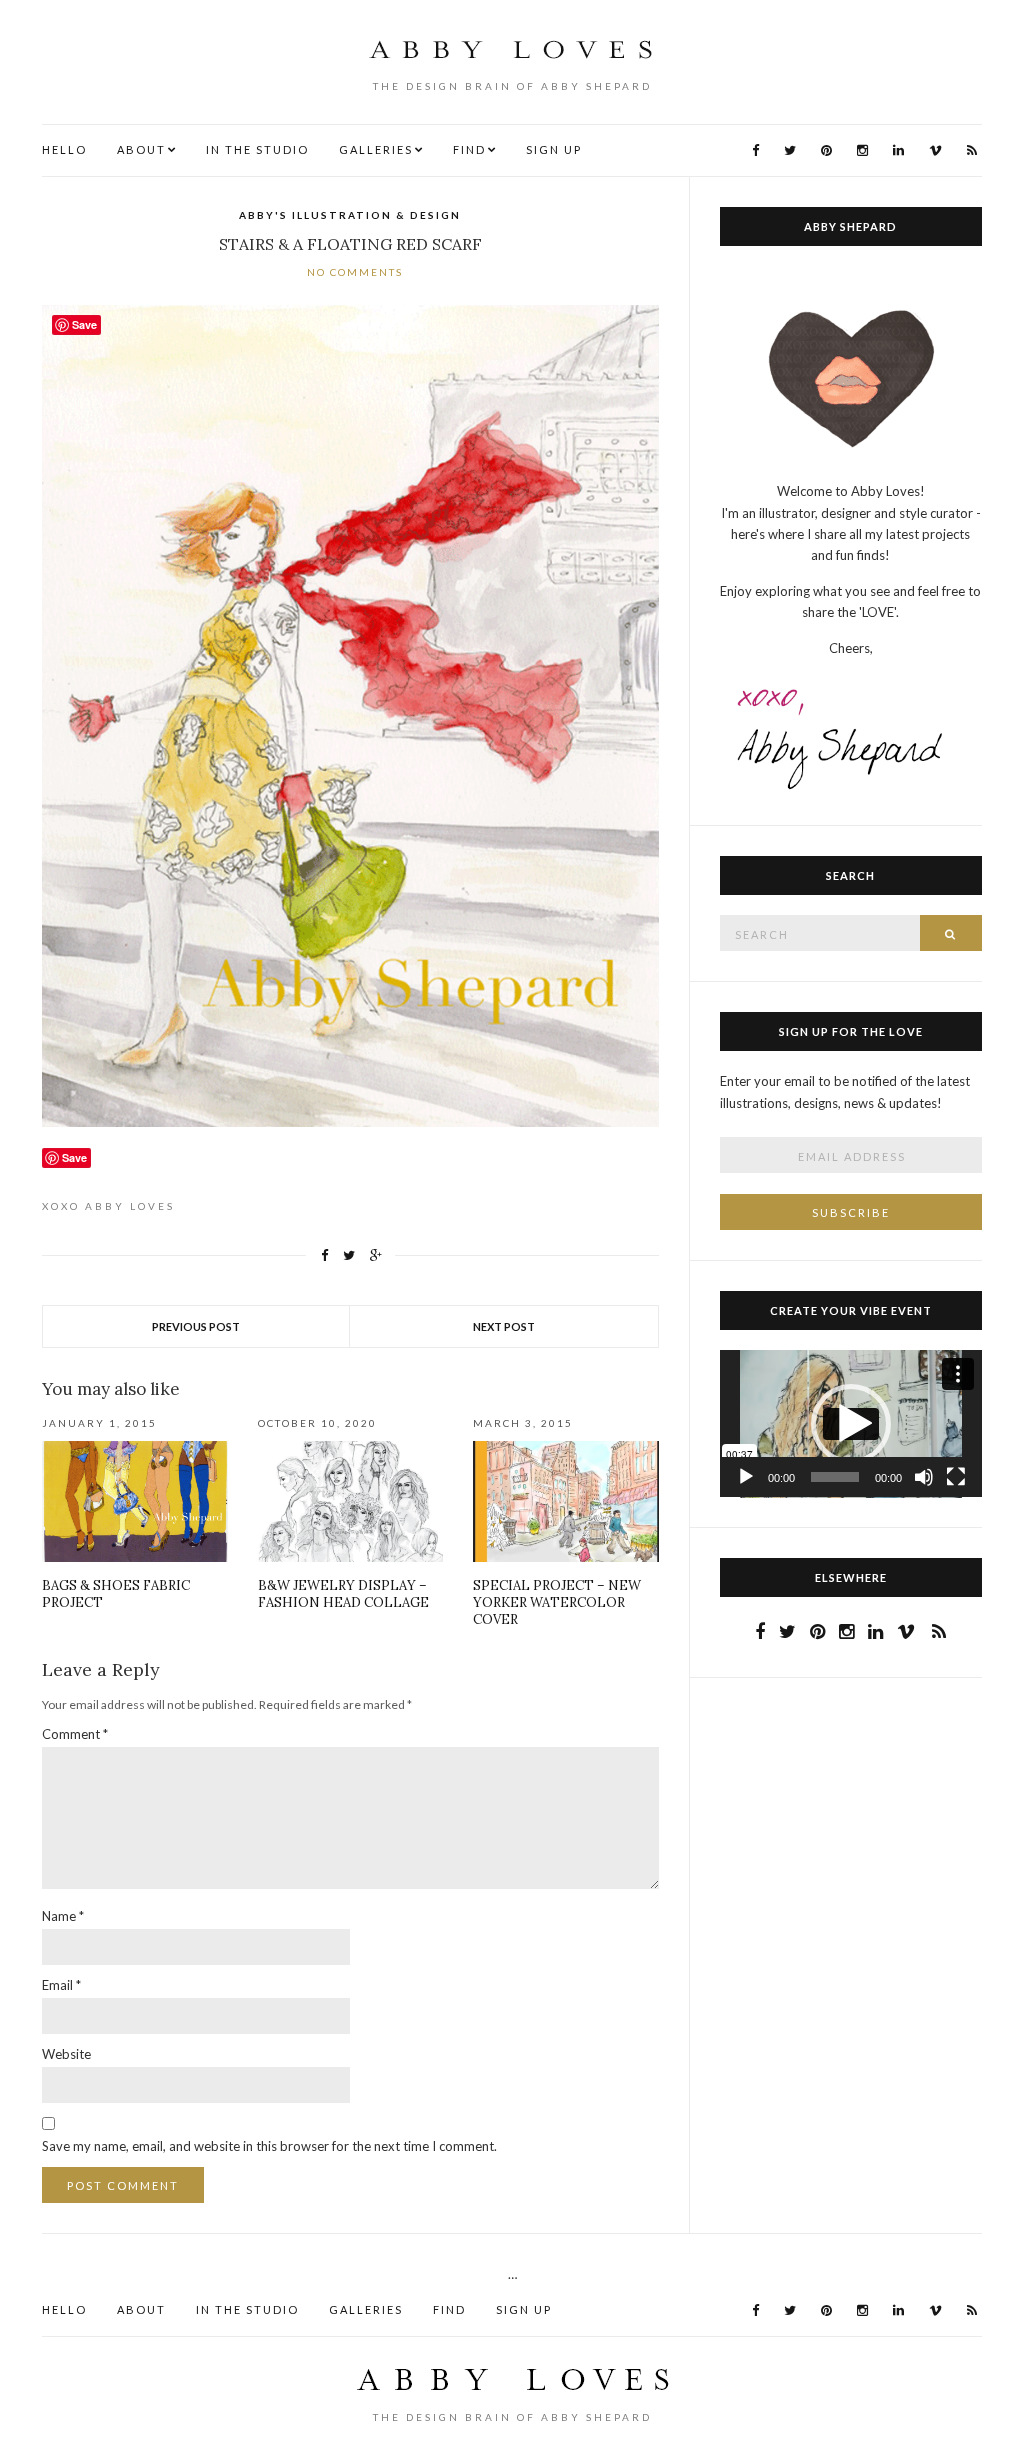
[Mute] (924, 1477)
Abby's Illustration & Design (350, 215)
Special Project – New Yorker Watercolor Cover (557, 1602)
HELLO (64, 149)
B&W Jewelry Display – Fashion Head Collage (343, 1594)
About (141, 149)
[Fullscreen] (956, 1477)
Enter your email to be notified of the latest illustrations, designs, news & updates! (845, 1091)
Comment (75, 1734)
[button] (851, 1424)
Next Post (504, 1326)
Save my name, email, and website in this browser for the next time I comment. (269, 2146)
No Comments (355, 272)
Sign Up (554, 149)
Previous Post (196, 1326)
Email (61, 1985)
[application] (851, 1424)
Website (66, 2054)
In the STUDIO (257, 149)
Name (63, 1916)
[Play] (746, 1477)
